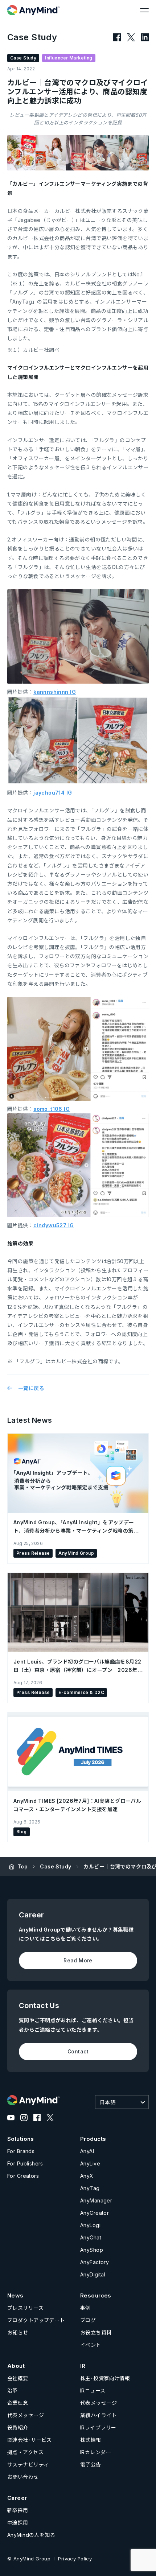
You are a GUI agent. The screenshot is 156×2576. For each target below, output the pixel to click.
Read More (78, 1960)
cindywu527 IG (54, 1225)
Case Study (56, 1866)
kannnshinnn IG (55, 692)
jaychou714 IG (53, 793)
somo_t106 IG (52, 1109)
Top (22, 1866)
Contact (78, 2051)
